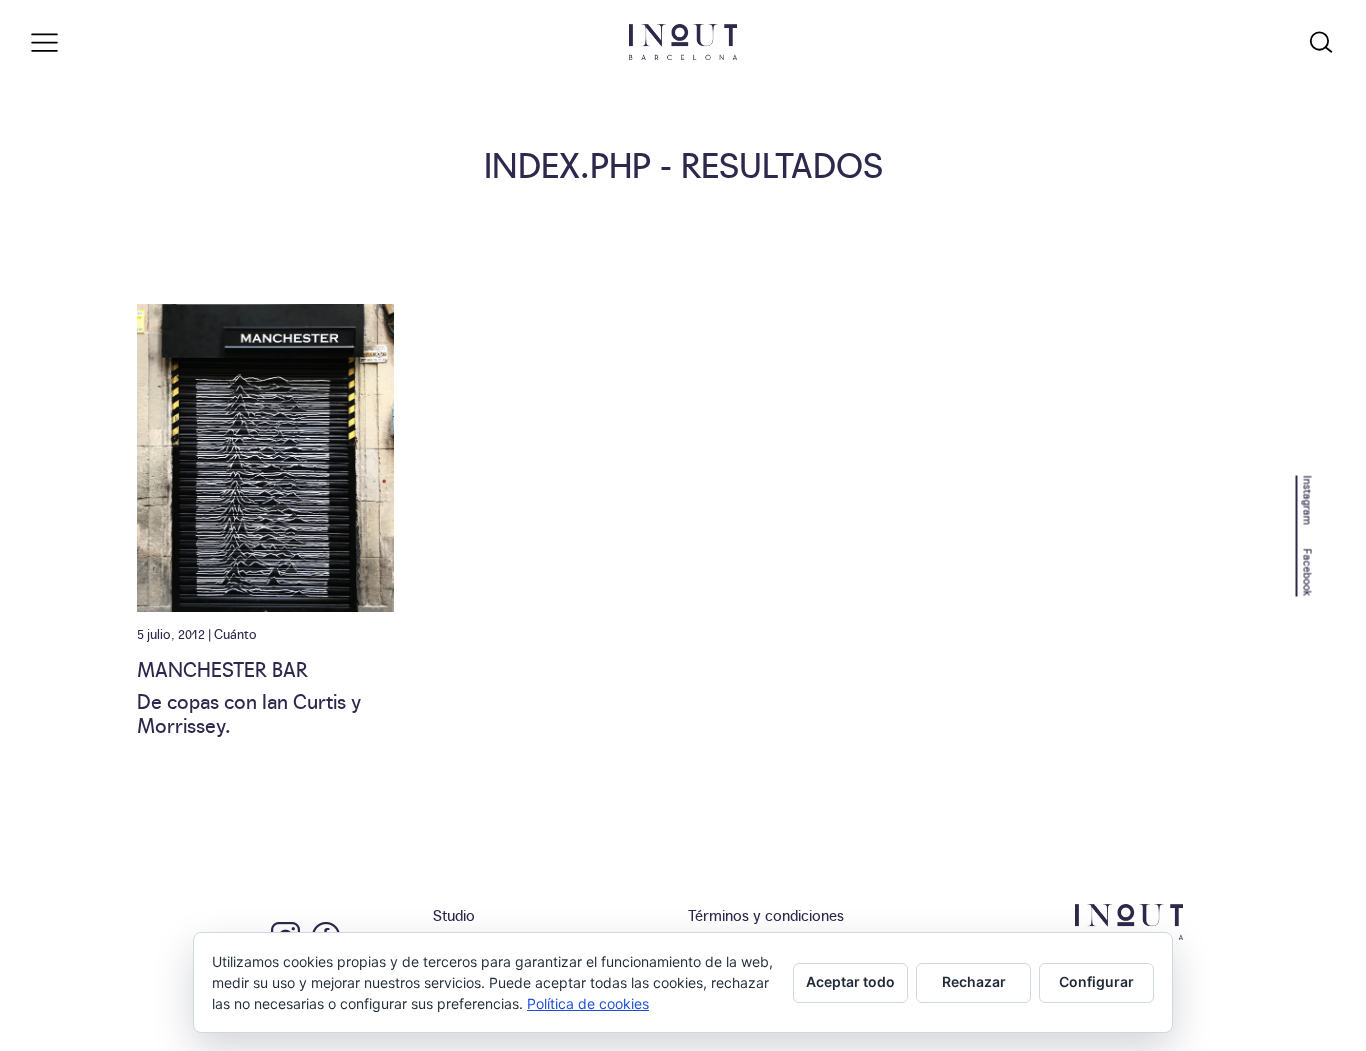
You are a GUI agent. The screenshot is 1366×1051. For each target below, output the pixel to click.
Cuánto (235, 633)
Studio (454, 914)
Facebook (1308, 572)
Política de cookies (588, 1003)
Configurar (1096, 981)
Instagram (1308, 499)
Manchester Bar (222, 668)
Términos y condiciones (766, 914)
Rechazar (974, 981)
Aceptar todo (850, 981)
